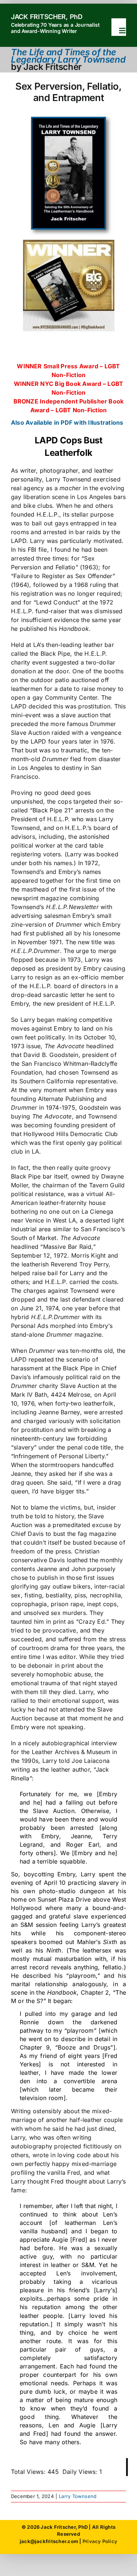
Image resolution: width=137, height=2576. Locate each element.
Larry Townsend (78, 2496)
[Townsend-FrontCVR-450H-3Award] (68, 121)
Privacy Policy (100, 2541)
